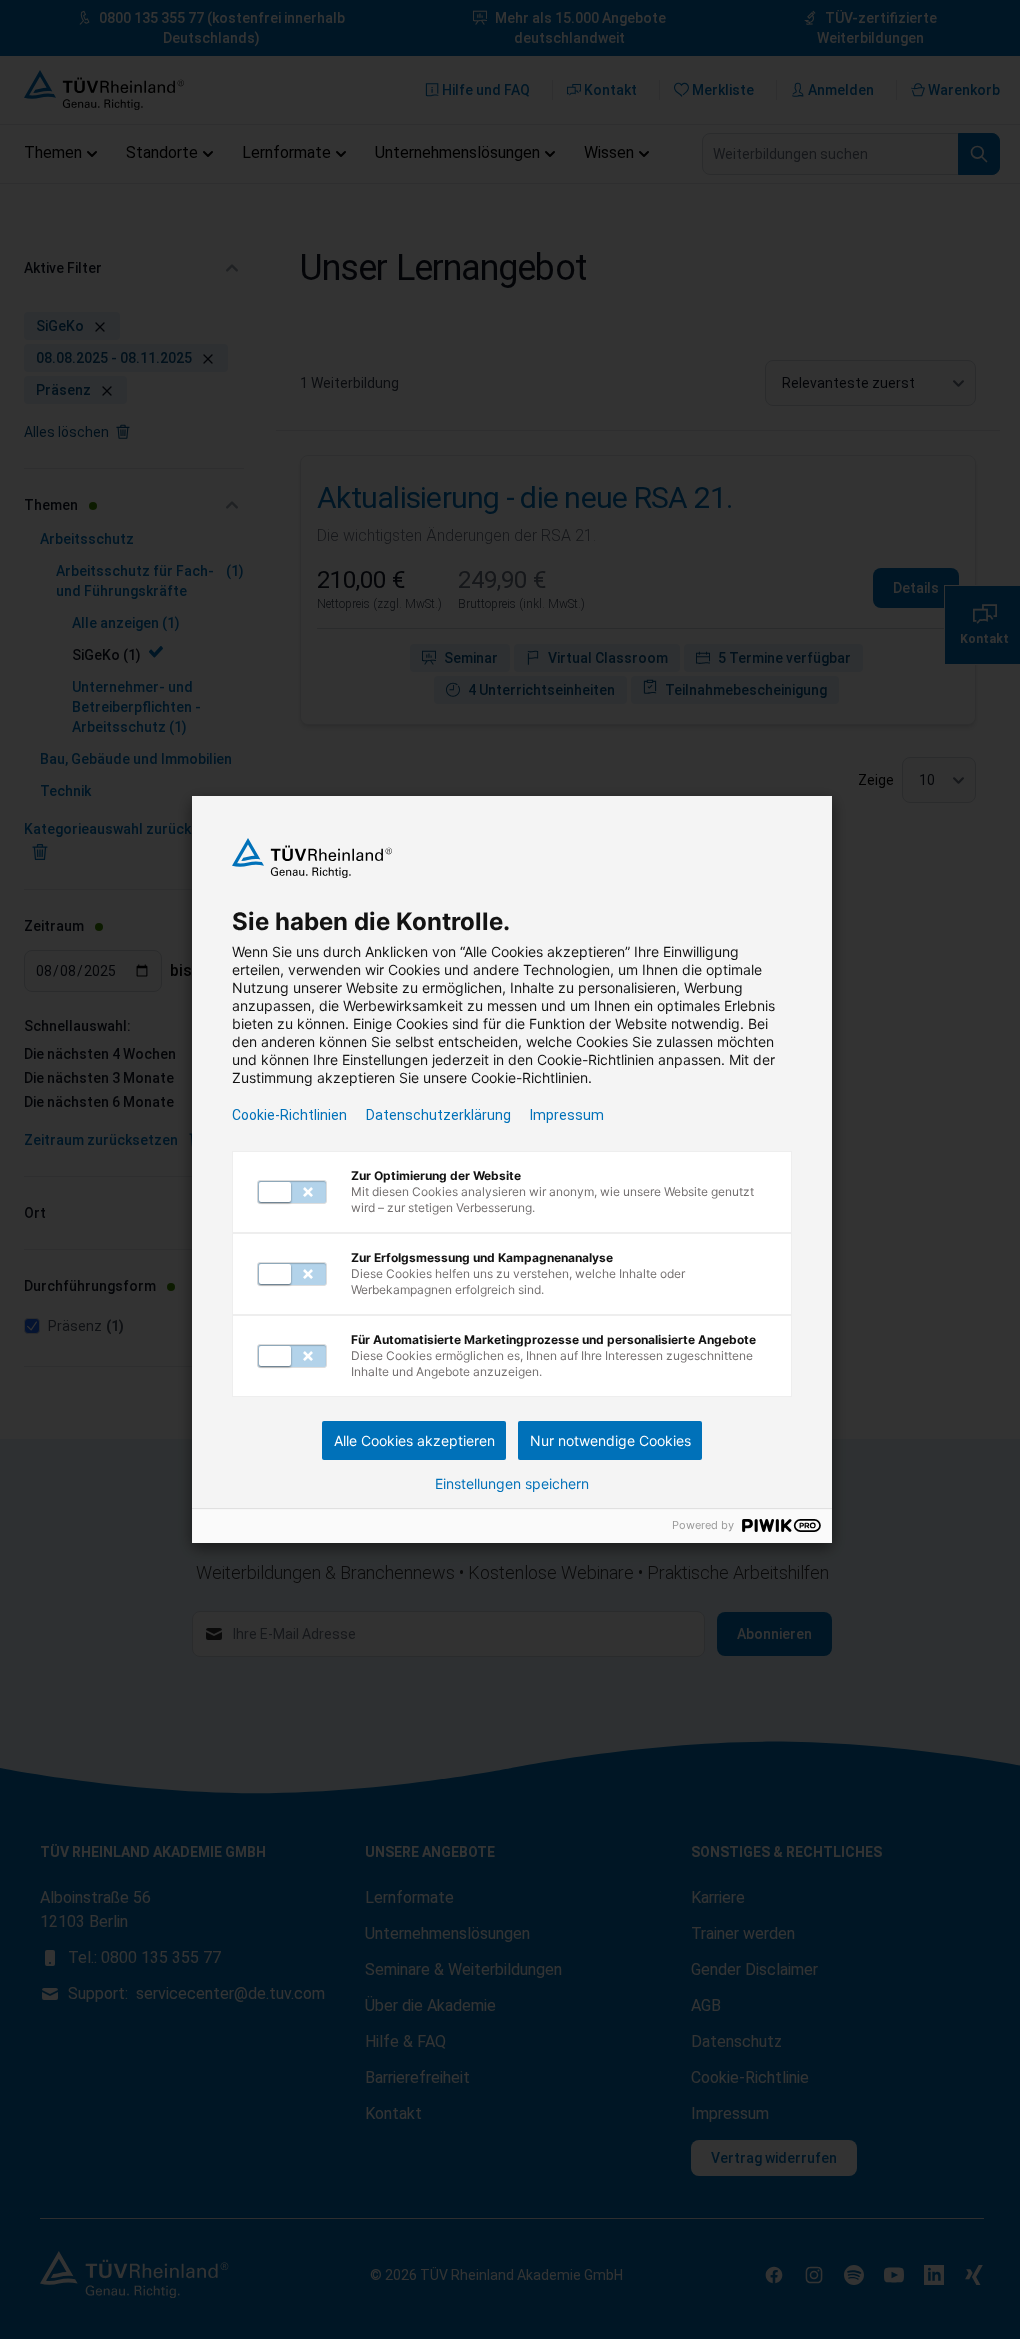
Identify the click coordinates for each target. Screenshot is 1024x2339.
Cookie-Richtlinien (289, 1115)
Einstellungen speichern (512, 1484)
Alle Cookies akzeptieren (414, 1440)
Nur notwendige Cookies (610, 1440)
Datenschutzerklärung (438, 1115)
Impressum (567, 1115)
